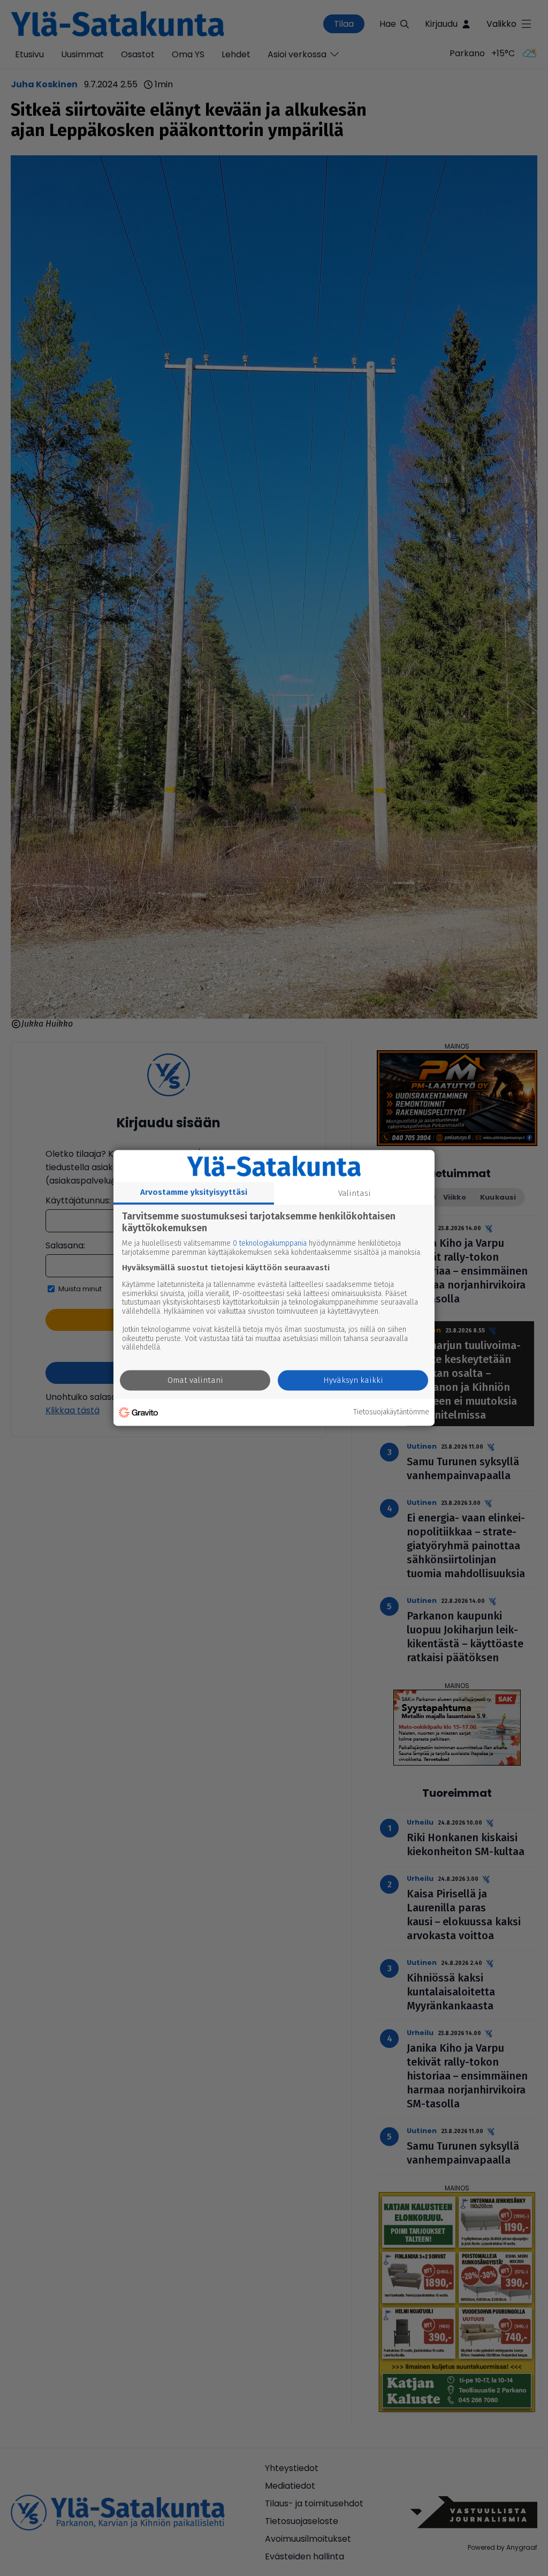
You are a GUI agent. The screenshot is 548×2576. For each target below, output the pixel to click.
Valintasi (355, 1193)
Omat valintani (195, 1381)
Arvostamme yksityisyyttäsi (194, 1192)
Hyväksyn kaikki (353, 1381)
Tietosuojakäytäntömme (391, 1412)
